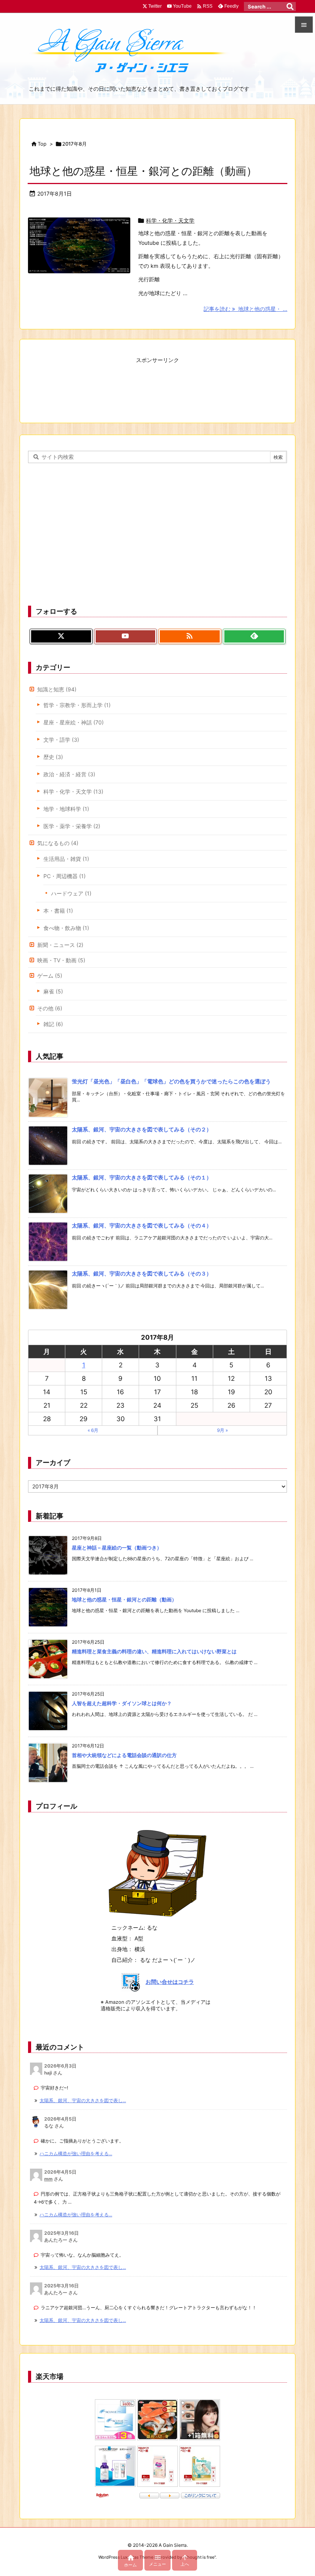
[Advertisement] (157, 385)
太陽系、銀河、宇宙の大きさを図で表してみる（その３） (142, 1273)
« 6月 (93, 1430)
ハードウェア (71, 893)
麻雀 (53, 991)
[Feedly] (254, 636)
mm (48, 2179)
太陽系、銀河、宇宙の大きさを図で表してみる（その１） (142, 1177)
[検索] (290, 7)
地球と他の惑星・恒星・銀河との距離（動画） (143, 171)
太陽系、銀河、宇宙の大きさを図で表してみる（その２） (142, 1129)
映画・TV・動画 (61, 960)
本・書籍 (58, 911)
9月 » (222, 1430)
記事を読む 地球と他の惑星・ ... (245, 309)
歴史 (53, 757)
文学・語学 (61, 740)
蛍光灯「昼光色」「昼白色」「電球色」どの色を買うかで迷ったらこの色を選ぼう (171, 1081)
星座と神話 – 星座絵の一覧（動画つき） (117, 1548)
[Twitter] (61, 636)
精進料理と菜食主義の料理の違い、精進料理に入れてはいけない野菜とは (154, 1651)
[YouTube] (126, 636)
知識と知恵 (57, 689)
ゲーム (50, 976)
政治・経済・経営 (69, 774)
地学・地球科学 (66, 809)
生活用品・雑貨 (66, 859)
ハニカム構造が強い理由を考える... (76, 2153)
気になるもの (58, 843)
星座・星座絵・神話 (74, 722)
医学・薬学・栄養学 (72, 826)
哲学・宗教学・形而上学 (77, 705)
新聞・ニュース (60, 945)
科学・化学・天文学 (170, 220)
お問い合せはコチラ (170, 1982)
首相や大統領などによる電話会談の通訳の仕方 (124, 1755)
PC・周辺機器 (65, 876)
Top (42, 144)
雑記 (53, 1024)
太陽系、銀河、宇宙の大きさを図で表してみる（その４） (142, 1225)
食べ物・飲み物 (66, 928)
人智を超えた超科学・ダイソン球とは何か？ (122, 1703)
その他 (50, 1008)
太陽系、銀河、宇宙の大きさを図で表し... (83, 2100)
